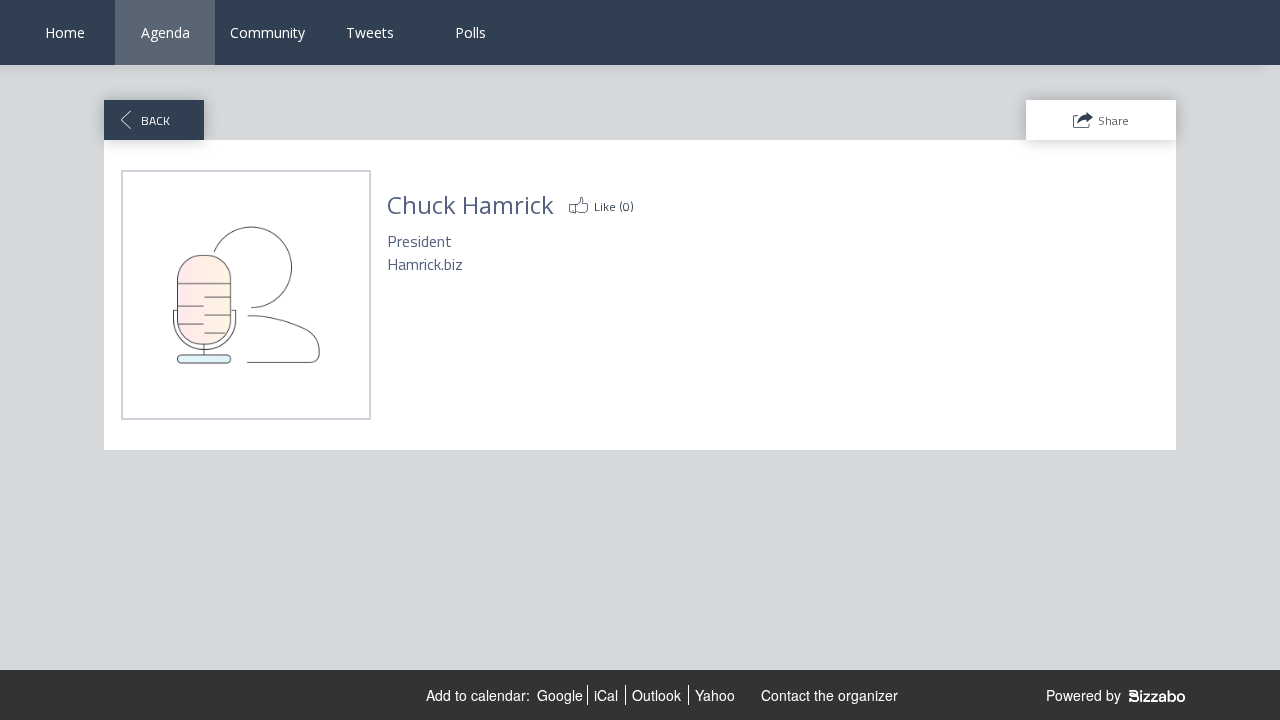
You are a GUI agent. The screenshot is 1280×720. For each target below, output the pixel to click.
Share (1113, 120)
